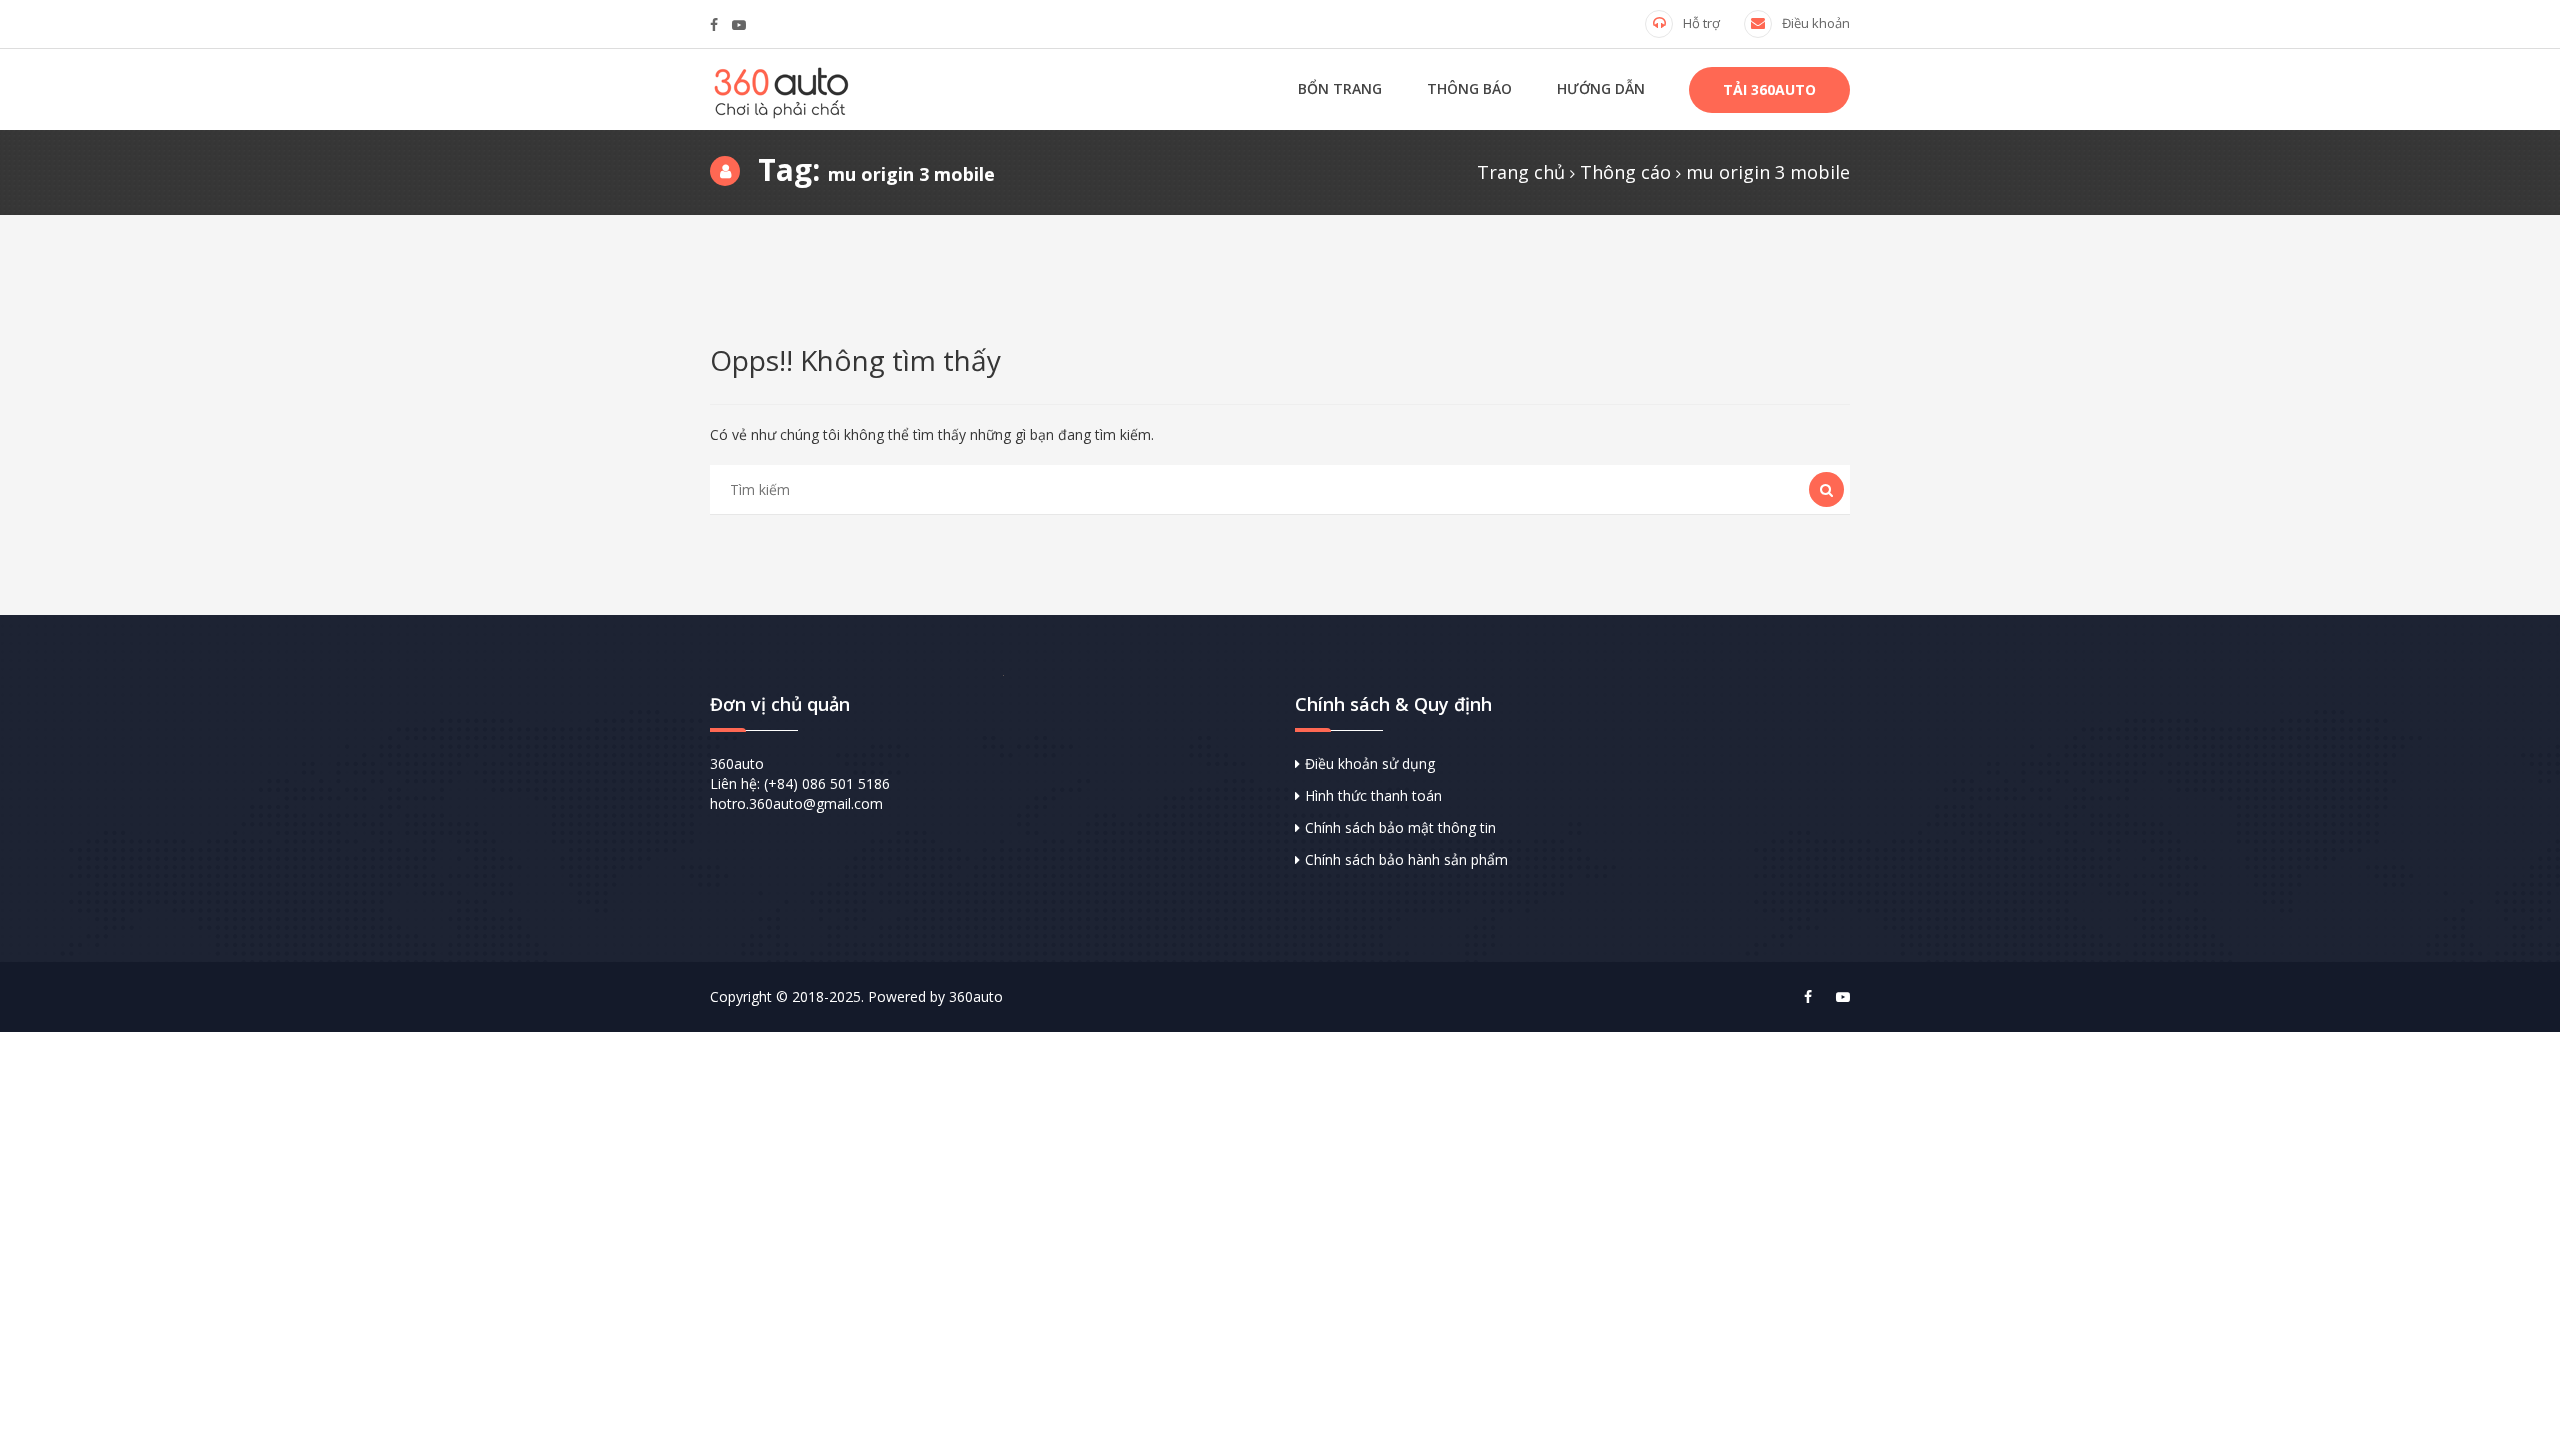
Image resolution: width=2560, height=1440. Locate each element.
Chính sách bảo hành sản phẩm (1406, 859)
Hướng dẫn (1601, 88)
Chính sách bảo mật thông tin (1400, 827)
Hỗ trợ (1701, 23)
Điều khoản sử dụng (1370, 763)
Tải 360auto (1769, 89)
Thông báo (1469, 88)
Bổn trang (1340, 88)
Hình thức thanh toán (1373, 795)
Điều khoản (1816, 23)
